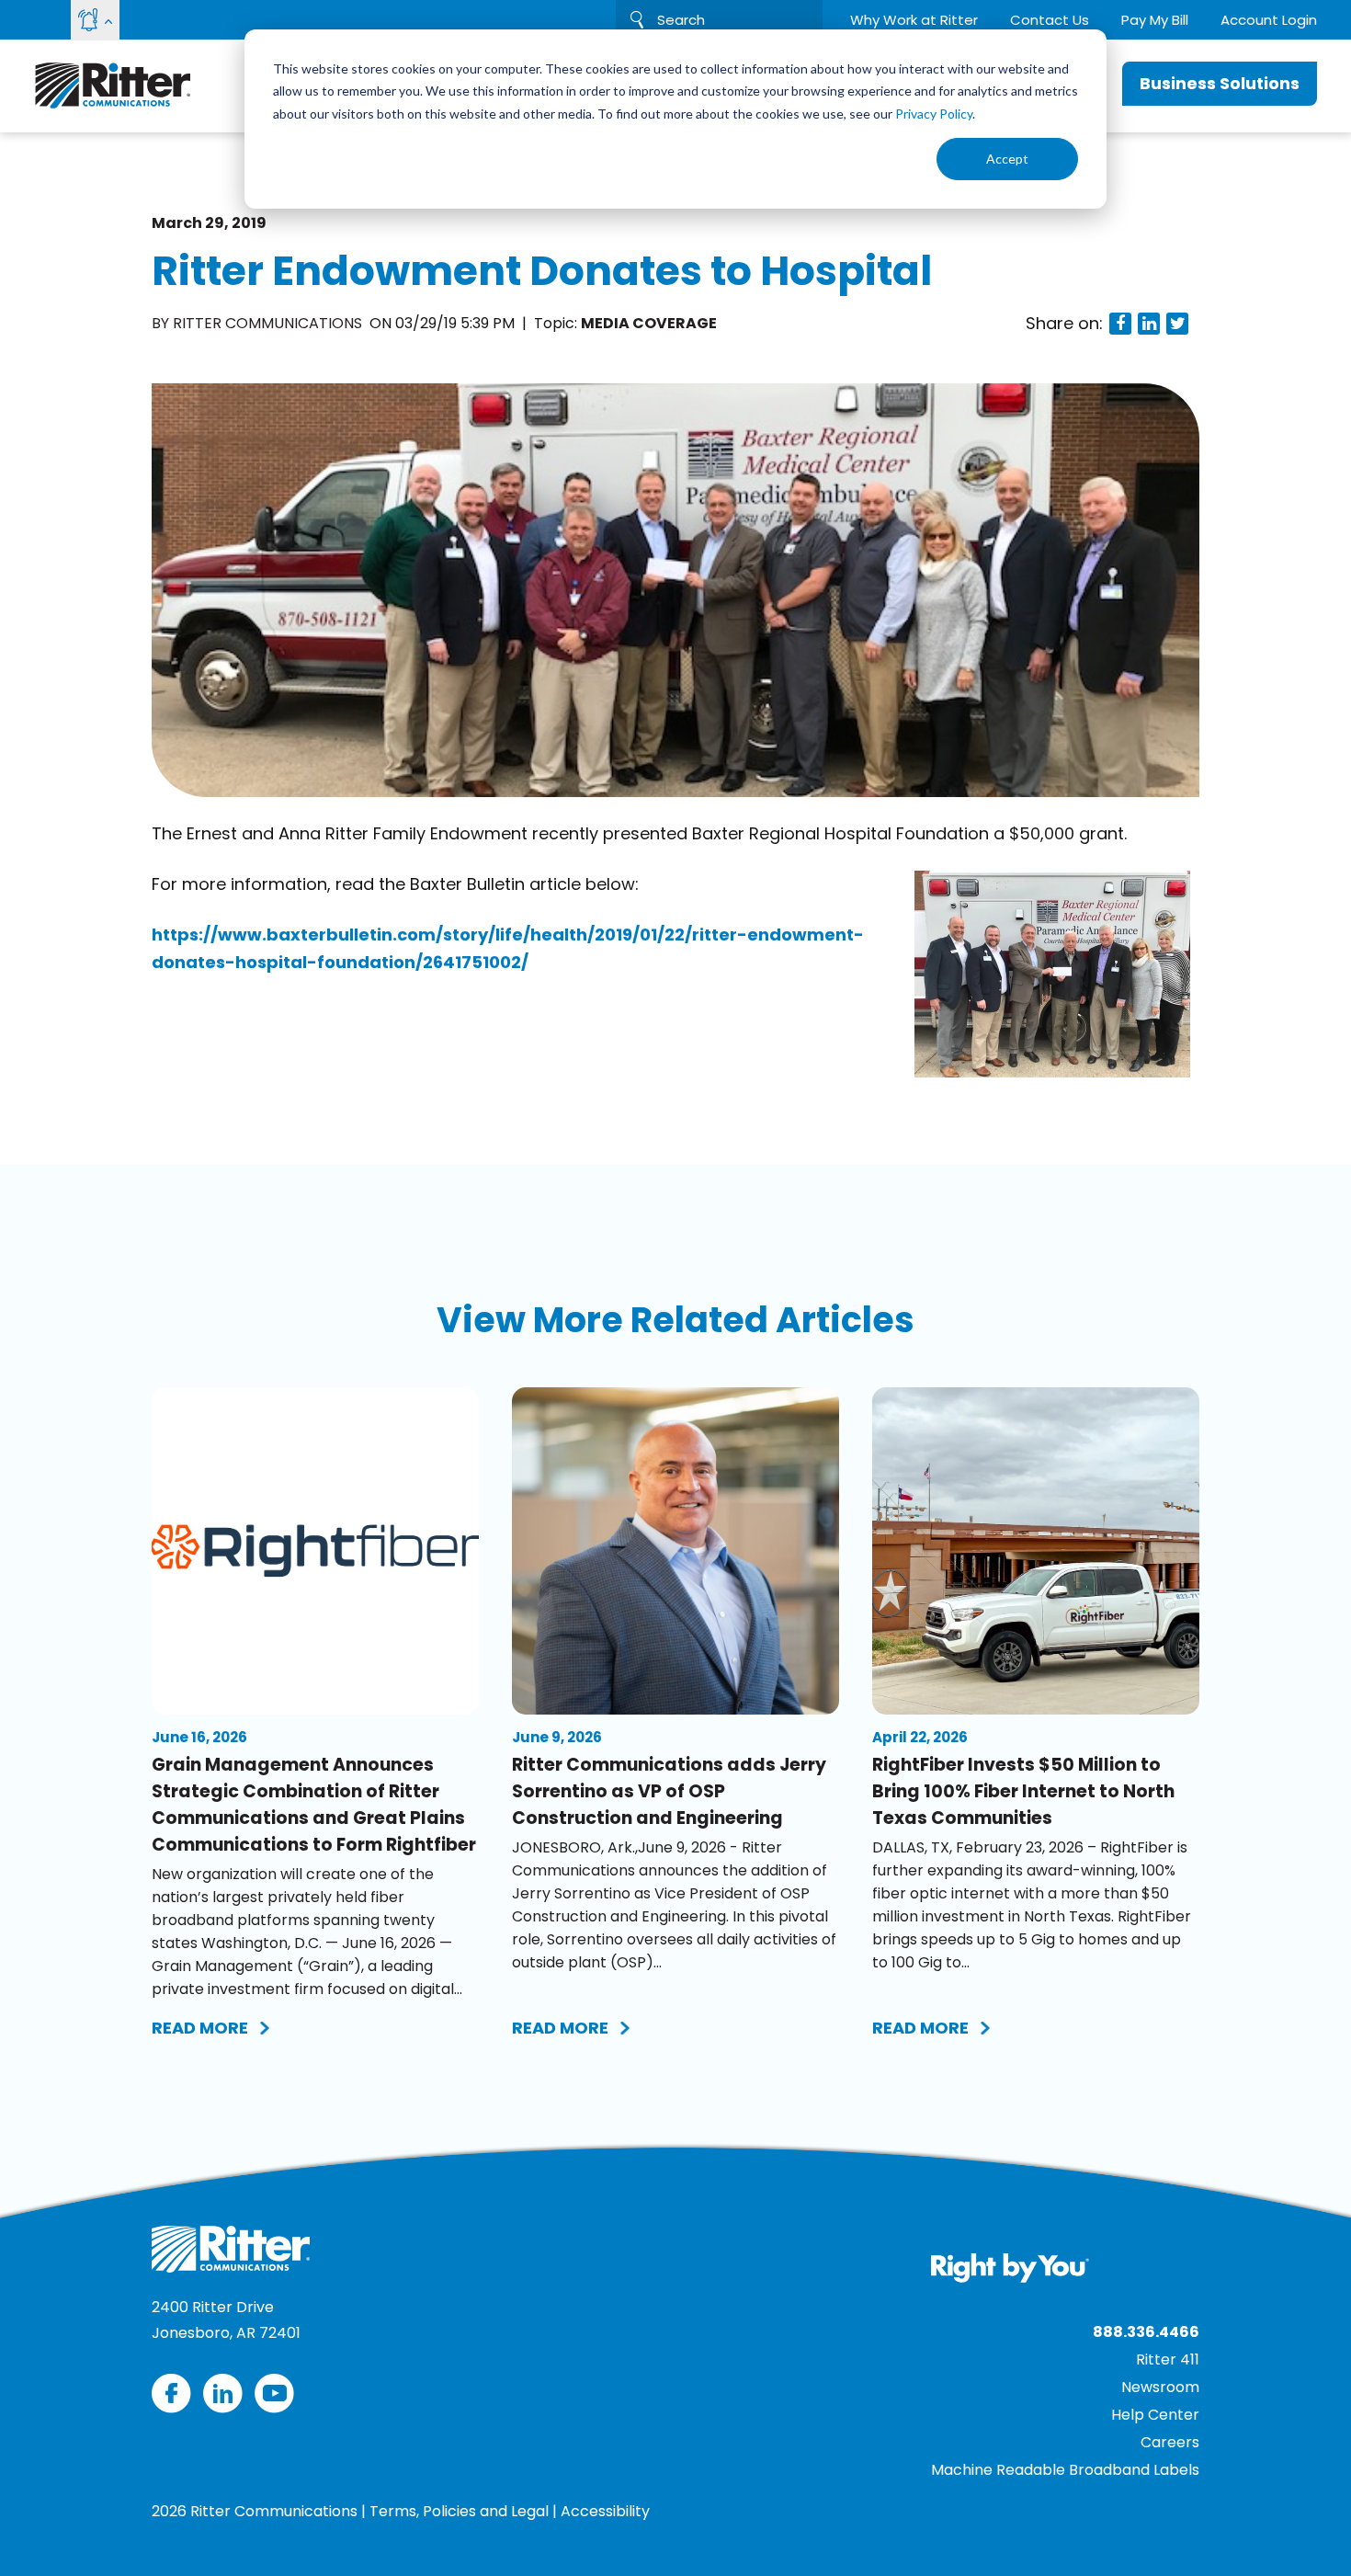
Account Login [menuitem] (1269, 20)
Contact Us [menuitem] (1050, 20)
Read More (200, 2028)
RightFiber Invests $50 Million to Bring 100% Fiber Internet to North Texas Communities (1023, 1791)
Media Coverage (649, 323)
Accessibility (605, 2511)
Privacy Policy (934, 114)
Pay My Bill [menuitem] (1155, 20)
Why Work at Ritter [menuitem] (914, 20)
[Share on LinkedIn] (1149, 324)
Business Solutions (1220, 83)
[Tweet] (1177, 324)
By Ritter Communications (259, 323)
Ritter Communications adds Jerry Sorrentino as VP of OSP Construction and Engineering (669, 1791)
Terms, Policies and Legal (459, 2511)
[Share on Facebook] (1120, 324)
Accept (1007, 159)
